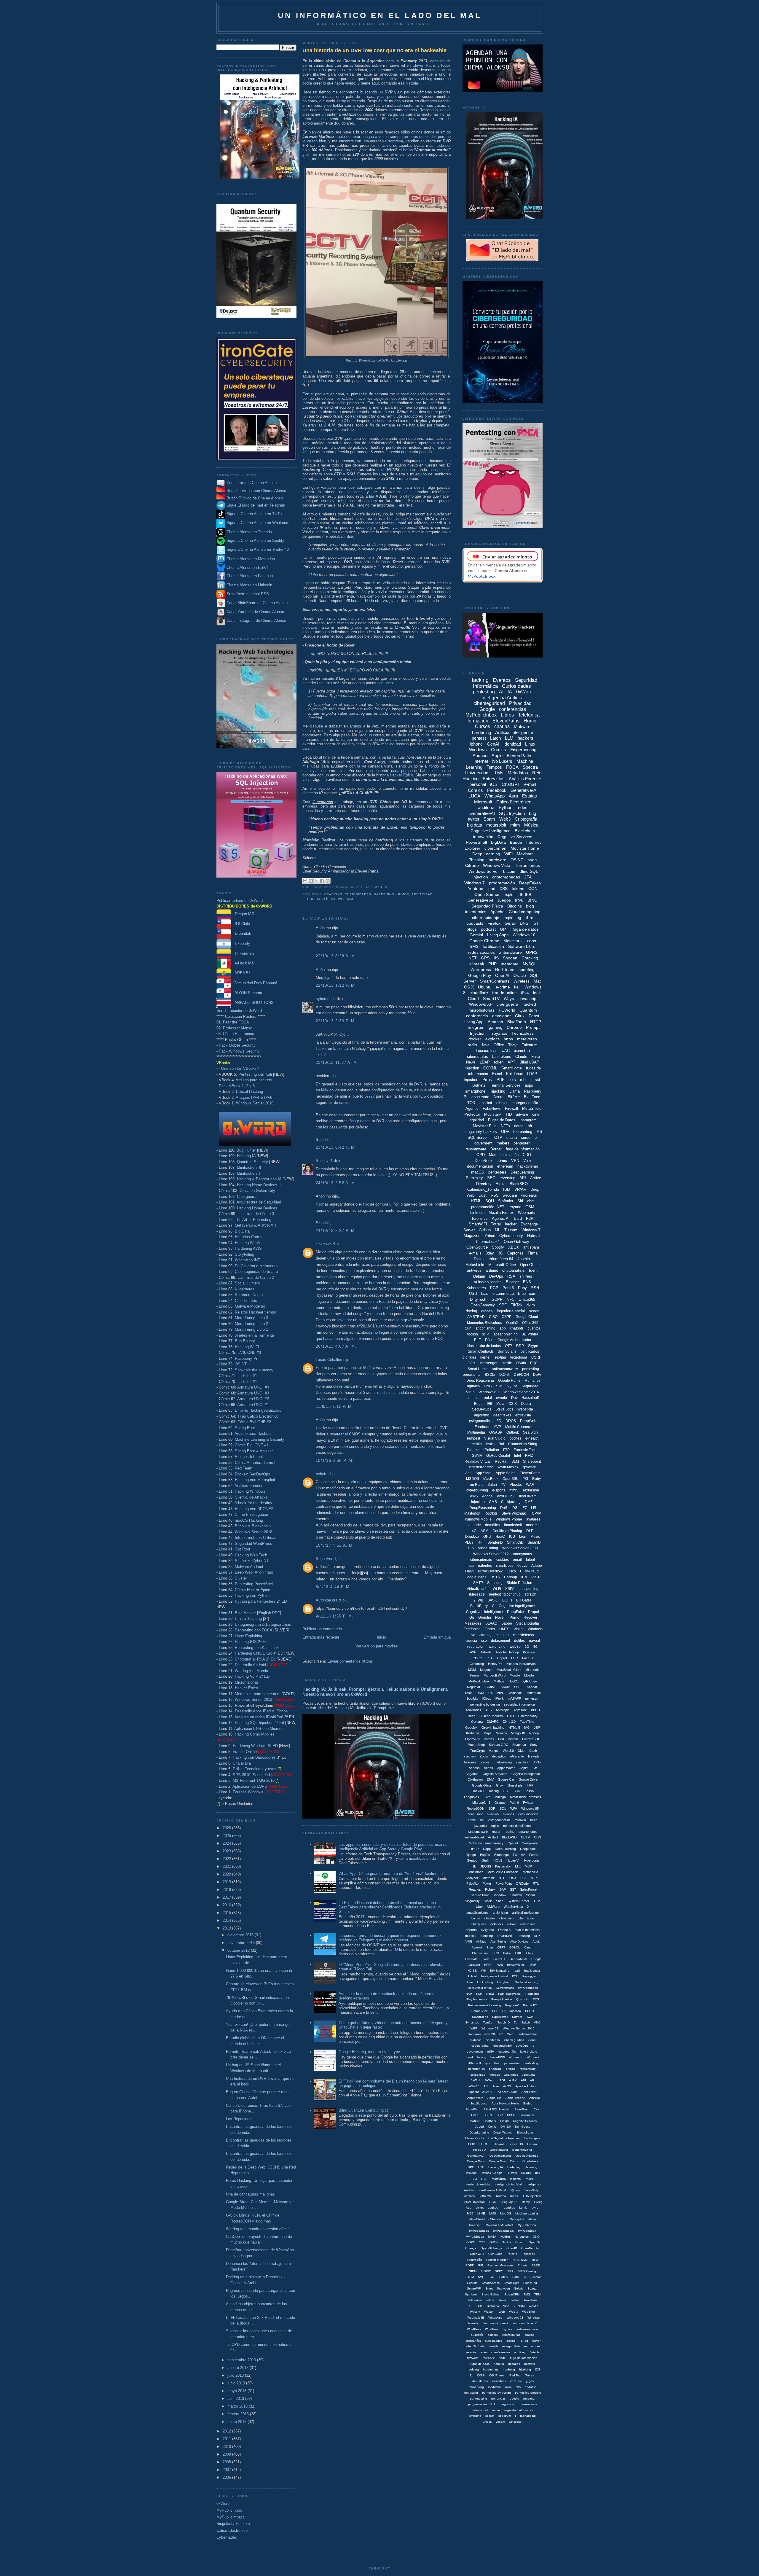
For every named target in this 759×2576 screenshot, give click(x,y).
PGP (494, 1288)
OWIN (493, 2242)
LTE (518, 1866)
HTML (476, 1201)
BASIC (493, 1600)
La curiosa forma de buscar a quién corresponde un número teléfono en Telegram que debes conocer (390, 1938)
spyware (529, 1467)
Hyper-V (512, 1860)
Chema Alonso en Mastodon (250, 559)
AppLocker (529, 2092)
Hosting (493, 1791)
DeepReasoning (483, 1508)
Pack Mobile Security (237, 1045)
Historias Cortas (249, 1237)
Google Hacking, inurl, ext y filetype (369, 2052)
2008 (227, 2462)
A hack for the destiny (253, 1503)
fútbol (530, 1560)
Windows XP (481, 1004)
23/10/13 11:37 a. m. (337, 1062)
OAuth (521, 1363)
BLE (477, 1340)
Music (535, 1537)
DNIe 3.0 (509, 1722)
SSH (535, 1288)
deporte (475, 1525)
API (523, 1178)
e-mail (530, 784)
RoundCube (480, 2011)
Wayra (510, 999)
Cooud (479, 2127)
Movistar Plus (485, 1126)
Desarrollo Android (250, 1665)
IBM (507, 1189)
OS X (513, 1404)
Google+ (471, 1728)
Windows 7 (475, 883)
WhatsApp (495, 796)
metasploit (496, 825)
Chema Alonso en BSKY (247, 567)
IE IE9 (525, 894)
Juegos (504, 900)
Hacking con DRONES (254, 1509)
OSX (513, 1878)
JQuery (515, 2190)
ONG (488, 1386)
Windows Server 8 (525, 2323)
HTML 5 (514, 1728)
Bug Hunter (246, 1150)
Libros (507, 715)
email (517, 1560)
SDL (495, 2011)
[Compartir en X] (316, 881)
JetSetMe (485, 2196)
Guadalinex (530, 2161)
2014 (227, 1920)
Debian (479, 1276)
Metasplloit (517, 2219)
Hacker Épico (246, 1688)
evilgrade (487, 1930)
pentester (522, 1143)
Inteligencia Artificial (503, 698)
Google (487, 709)
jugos (530, 2381)
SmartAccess (491, 2283)
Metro (532, 2219)
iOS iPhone (497, 2375)
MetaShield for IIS (480, 1988)
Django (471, 1855)
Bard (518, 1218)
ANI (523, 2080)
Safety (504, 2277)
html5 (514, 1490)
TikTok (517, 1305)
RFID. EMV (520, 2260)
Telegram (476, 1027)
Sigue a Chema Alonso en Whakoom (258, 523)
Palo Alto (472, 1884)
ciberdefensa (523, 1635)
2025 (227, 1836)
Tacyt (513, 1045)
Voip (527, 1161)
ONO (536, 2237)
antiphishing (485, 1328)
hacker (511, 1224)
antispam (531, 1247)
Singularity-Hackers (233, 2524)
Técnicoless (523, 1033)
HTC (481, 2167)
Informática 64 (501, 1259)
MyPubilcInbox (479, 1681)
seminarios (473, 1710)
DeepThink (528, 1849)
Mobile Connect (518, 1427)
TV (503, 1485)
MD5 (470, 2213)
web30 (515, 1647)
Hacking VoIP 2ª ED (252, 1676)
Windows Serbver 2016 (519, 2028)
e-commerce (503, 1293)
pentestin (532, 1698)
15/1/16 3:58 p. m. (335, 1460)
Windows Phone (509, 1519)
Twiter (502, 2300)
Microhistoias (505, 1988)
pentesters (497, 1172)
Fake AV (519, 1855)
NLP (479, 1994)
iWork (500, 1698)
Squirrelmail (500, 2017)
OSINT (241, 1364)
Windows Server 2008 (520, 1548)
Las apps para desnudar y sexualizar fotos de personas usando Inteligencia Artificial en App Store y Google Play (393, 1847)
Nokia (490, 1994)
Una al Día (242, 1763)
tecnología (519, 1357)
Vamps (494, 1751)
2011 (227, 2439)
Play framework (477, 1999)
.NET (472, 958)
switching (523, 1762)
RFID (529, 1456)
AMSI (468, 1941)
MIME (481, 2213)
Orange (500, 1803)
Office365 (527, 1299)
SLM (515, 1461)
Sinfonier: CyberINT (252, 1561)
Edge (478, 1404)
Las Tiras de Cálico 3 (256, 1214)
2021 (227, 1866)
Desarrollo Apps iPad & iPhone (261, 1711)
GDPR (497, 1299)
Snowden (503, 2288)
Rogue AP (474, 1687)
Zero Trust (475, 1814)
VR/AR (520, 1189)
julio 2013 (236, 2375)
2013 (227, 1928)
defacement (500, 1641)
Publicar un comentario (322, 1629)
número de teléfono (517, 1826)
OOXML (490, 1068)
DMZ (529, 1502)
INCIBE (472, 1971)
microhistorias (481, 1010)
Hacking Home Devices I (258, 1208)
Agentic (472, 1108)
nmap (469, 1566)
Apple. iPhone (515, 2098)
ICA (524, 1577)
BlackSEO (519, 1184)
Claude (521, 1057)
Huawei (512, 2173)
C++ (536, 2109)
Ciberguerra (247, 1197)
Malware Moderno (250, 1306)
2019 (227, 1882)
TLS (471, 1548)
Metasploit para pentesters (265, 1694)
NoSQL (514, 1681)
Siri (520, 1201)
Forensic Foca (525, 1450)
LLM (509, 738)
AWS (474, 1496)
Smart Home (478, 1369)
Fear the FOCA (236, 1022)
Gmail (510, 923)
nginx (495, 1826)
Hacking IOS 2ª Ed (251, 1642)
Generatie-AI (518, 1959)
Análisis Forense (249, 1486)
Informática (498, 2179)
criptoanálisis (514, 1270)
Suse (500, 1901)
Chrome (514, 1027)
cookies (503, 1560)
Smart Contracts (481, 1351)
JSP (537, 1728)
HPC (471, 2167)
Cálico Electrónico (239, 1034)
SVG (481, 2277)
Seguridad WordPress (253, 1543)
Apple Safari (506, 1473)
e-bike (512, 1924)
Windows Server (484, 871)
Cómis (492, 2127)
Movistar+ (493, 1114)
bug (532, 813)
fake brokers (528, 2052)
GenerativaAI (476, 2156)
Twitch (526, 2022)
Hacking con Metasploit (255, 1480)
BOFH (507, 1600)
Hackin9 (478, 1791)
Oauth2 (512, 1323)
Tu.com (511, 1230)
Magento (486, 1670)
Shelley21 (324, 1161)
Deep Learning (486, 854)
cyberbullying (477, 1490)
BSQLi (490, 1375)
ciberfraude (526, 1918)
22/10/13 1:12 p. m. (336, 985)
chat (531, 1201)
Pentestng (532, 1994)
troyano (515, 1207)
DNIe (489, 1340)
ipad (491, 889)
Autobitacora (327, 1600)
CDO (527, 1155)
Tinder (490, 1629)
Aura (513, 796)
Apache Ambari (526, 2086)
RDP (520, 1346)
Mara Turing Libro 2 (251, 1324)
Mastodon (472, 1513)
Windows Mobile (478, 1519)
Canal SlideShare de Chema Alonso (257, 603)
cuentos (534, 1328)
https (508, 1039)
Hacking (479, 680)
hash (534, 1820)
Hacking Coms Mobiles (255, 1734)
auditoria (476, 2040)
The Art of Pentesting (253, 1220)
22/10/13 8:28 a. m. (336, 956)
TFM (537, 1901)
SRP (510, 2271)
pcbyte (322, 1474)
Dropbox (472, 1537)
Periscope (528, 2254)
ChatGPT (511, 784)
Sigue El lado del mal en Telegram (255, 505)
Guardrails (515, 1785)
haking (482, 2057)
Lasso (529, 1791)
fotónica (520, 1820)
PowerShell (476, 842)
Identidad (512, 744)
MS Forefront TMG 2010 (254, 1780)
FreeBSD (479, 2150)
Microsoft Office (502, 1265)
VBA (506, 2306)
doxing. (511, 2341)
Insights (515, 2179)
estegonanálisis (499, 1820)
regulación (476, 1647)
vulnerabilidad (474, 1837)
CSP (500, 2115)
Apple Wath (475, 2098)
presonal (529, 2399)
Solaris (519, 2288)
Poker (487, 1884)
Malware (522, 726)
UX (491, 1693)
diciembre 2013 (241, 1935)
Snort (489, 2288)
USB (473, 1293)
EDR (515, 1658)
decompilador (503, 2046)
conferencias (512, 709)
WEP (474, 2028)
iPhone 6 (504, 1930)
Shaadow (499, 1895)
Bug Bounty (245, 1341)
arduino (492, 1270)
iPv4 (525, 993)
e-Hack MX (243, 963)
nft (530, 1126)
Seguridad (530, 1386)
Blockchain (525, 831)
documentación (480, 1166)
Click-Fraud (529, 1571)
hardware (498, 860)
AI (501, 692)
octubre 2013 (239, 1950)
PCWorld (507, 1010)
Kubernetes (245, 1289)
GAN (471, 1363)
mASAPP (514, 1698)
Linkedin (477, 1213)
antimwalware (528, 2034)
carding (485, 1635)
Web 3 (514, 2312)
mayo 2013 (237, 2391)
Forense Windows (248, 1792)
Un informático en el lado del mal (380, 15)
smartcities (505, 1566)
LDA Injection (532, 2196)
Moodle (515, 1675)
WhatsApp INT (247, 1260)
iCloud (487, 1698)
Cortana (477, 1722)
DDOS (511, 1421)
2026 (227, 1828)
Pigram (513, 1739)
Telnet (490, 2300)
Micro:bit (488, 1878)
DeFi (537, 1375)
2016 (227, 1905)
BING (532, 900)
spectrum (505, 2416)
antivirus (474, 1270)
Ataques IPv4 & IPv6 (254, 1097)
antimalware (510, 952)
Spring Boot (245, 1428)
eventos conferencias (496, 2352)
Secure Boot (480, 1895)
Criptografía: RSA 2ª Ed (255, 1659)
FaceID (527, 1658)
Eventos (502, 680)
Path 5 (508, 1288)
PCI (523, 1878)
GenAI (493, 744)
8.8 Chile (241, 924)
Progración (475, 2260)
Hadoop (511, 1577)
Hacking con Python (252, 1595)
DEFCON (521, 1375)
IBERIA (526, 2173)
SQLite (512, 1386)
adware (522, 1114)
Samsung (495, 1583)
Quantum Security (252, 1162)
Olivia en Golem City (257, 1191)
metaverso (527, 1039)
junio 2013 (237, 2383)
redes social (480, 2410)
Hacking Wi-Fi (247, 1347)
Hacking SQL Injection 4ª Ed (259, 1723)
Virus (470, 1392)
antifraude (534, 1693)
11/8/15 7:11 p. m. (334, 1406)
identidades (480, 2381)
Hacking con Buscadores (254, 1757)
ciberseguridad (489, 703)
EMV (490, 1779)
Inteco (529, 2179)
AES (488, 1710)
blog (530, 906)
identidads (499, 2381)
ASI (486, 2086)
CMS (493, 1502)
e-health (532, 1438)
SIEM (473, 2271)
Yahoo (490, 1236)
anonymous (522, 1554)
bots (512, 1080)
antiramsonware (527, 2329)
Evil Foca (532, 1097)
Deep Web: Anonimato (254, 1572)
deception (499, 1756)
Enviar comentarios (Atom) (350, 1661)
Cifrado (472, 865)
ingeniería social (511, 1311)
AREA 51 (241, 973)
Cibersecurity (528, 1716)
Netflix (507, 1363)
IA (510, 692)
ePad (524, 2341)
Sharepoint (532, 1461)
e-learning (527, 1924)
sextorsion (531, 1490)
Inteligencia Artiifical (495, 1976)
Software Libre (522, 946)
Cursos (483, 726)
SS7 (513, 1889)
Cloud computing (525, 912)
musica (470, 1936)
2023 (227, 1851)
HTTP (536, 1022)
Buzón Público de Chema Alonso (255, 498)
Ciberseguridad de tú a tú (256, 1272)
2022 (227, 1859)
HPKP (488, 1965)
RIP (481, 2265)
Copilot (502, 1658)
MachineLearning (527, 1982)
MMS (493, 2213)
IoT (536, 923)
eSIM (491, 2052)
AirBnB (493, 1837)
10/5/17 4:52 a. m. (335, 1545)
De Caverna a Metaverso (256, 1266)
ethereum (505, 1166)
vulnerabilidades (488, 1282)
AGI (502, 2080)
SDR (492, 1808)
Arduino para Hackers (253, 1433)
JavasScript (532, 2190)
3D (499, 1421)
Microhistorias (247, 1682)
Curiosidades (358, 894)
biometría (522, 1051)
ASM (484, 1531)
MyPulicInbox (475, 2237)
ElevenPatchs (475, 2138)
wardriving (497, 1647)
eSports (471, 1930)
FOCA (512, 767)
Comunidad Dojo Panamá (254, 983)
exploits (492, 1039)
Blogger (512, 1282)
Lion (523, 1537)
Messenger (488, 1363)
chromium (506, 1918)
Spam (489, 819)
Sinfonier (506, 1201)
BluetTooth (522, 2109)
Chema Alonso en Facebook (251, 576)
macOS (478, 1172)
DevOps (496, 1276)
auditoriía (477, 2335)
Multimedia (476, 1432)
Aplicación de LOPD (250, 1786)
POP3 (534, 1878)
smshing (524, 1936)
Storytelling (244, 1254)
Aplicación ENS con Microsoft (260, 1729)
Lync (535, 2208)
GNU (487, 1537)
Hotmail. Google (492, 2173)
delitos (519, 1641)
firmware (473, 2358)
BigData (498, 842)
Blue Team (527, 1293)
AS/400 (474, 2086)
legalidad (476, 1120)
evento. (472, 2352)
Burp (490, 1947)
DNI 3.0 (506, 2127)
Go (472, 1617)
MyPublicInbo (527, 2225)
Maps (488, 1733)
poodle (514, 2399)
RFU (535, 2260)
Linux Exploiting (248, 1636)
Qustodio (522, 1999)
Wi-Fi (497, 1589)
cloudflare (479, 993)
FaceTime (527, 1722)
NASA (492, 2237)
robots (525, 1080)
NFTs (505, 1126)
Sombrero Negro (249, 1295)
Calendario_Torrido (483, 1189)
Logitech (494, 2208)
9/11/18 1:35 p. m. (335, 1616)
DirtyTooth (479, 1299)
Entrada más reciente (321, 1637)
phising (511, 2069)
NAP (469, 1994)
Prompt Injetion (502, 1999)
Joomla (524, 1259)
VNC (537, 2022)
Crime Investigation (251, 1514)
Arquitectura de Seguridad (259, 1202)
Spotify (498, 1247)
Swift (530, 2017)
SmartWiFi (478, 1224)
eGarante (517, 1756)
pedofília (531, 2387)
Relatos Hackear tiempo (255, 1312)
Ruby (522, 1288)
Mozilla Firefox (501, 1213)
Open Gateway (516, 1242)
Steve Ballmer (491, 2294)
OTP (508, 1346)
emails (494, 2346)
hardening (384, 894)
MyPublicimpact (230, 2517)
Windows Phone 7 (496, 2323)
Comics (499, 750)
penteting (486, 1936)
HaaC (500, 1537)
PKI (525, 1479)
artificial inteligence (525, 1913)
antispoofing (528, 1589)
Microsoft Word (495, 1675)
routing (510, 1832)
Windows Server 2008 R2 (486, 2034)
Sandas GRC (499, 1745)
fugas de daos (480, 2364)
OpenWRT (477, 2254)
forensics (480, 1218)
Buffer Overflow (490, 1571)
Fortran (532, 2144)
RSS (495, 1195)
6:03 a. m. (380, 887)
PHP (492, 964)
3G (501, 1253)
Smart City (515, 1542)
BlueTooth (517, 1022)
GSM (530, 1207)
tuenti (534, 1270)
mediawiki (495, 2387)
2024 (227, 1843)
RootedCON (476, 1808)
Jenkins (469, 2196)
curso (526, 1137)
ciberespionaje (486, 918)
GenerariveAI (499, 2150)
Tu (516, 2022)
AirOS (507, 2086)
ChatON (474, 2121)
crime (472, 1820)
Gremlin (485, 1617)
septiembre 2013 (242, 2360)
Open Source (487, 894)
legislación (510, 1155)
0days (522, 1566)
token (499, 1062)
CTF (490, 1658)
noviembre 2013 (242, 1943)
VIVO (501, 1693)
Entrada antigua (437, 1637)
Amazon (495, 1022)
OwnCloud (495, 2254)
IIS (496, 958)
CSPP (507, 1317)
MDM (472, 1670)
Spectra (530, 767)
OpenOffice (530, 1265)
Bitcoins (515, 906)
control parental (479, 1398)
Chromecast (480, 1953)
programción (508, 2404)
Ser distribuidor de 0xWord (239, 1011)
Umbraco (493, 2306)
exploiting (512, 918)
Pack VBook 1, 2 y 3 (237, 1086)
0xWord (223, 2503)
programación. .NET (482, 2404)
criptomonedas (506, 877)
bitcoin (509, 871)
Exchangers (532, 2138)
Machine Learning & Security (260, 1439)
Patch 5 (512, 2254)
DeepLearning (522, 1172)
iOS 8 (481, 2375)
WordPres (492, 2329)
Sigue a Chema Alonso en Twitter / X (258, 550)
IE (475, 1866)
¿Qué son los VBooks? (239, 1068)
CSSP (511, 2115)
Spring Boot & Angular (254, 1451)
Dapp (487, 1849)
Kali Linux (515, 1074)
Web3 (505, 819)
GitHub (485, 1230)
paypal (534, 1641)
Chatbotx (490, 2121)
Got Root (243, 1549)
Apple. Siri (494, 2098)
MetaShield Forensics (526, 1797)
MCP (528, 1866)
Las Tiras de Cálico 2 (256, 1277)
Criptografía (526, 819)
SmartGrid (530, 2283)
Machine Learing (527, 2213)
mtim (508, 2387)
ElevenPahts (530, 1473)
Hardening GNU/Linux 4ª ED (259, 1653)
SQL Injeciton (512, 2011)
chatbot (486, 1103)
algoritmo (482, 1415)
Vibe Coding (488, 1548)
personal (478, 784)
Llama (515, 1091)
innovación (483, 837)
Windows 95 (530, 1808)
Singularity (472, 1901)
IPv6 (519, 900)
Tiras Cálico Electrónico (258, 1416)
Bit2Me (514, 1097)
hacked (529, 1004)
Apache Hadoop (507, 1652)
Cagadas (472, 1774)
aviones (508, 1814)
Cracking (333, 894)
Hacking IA (246, 1156)
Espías (485, 1855)
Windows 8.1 (489, 1392)
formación (478, 721)
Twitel (496, 1224)
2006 (227, 2477)
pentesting (484, 692)
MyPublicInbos (479, 2231)
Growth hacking (493, 1728)
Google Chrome (484, 941)
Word (511, 2034)
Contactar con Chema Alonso (252, 483)
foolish (473, 1334)
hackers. (530, 2364)
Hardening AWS (248, 1248)
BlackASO (509, 1837)
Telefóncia (475, 2300)
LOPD (480, 1155)
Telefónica (529, 715)
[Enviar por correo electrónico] (305, 881)
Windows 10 (524, 935)
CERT (501, 1947)
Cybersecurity (511, 1236)
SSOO (530, 2011)
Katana (501, 2196)
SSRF (518, 1687)
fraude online (504, 993)
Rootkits (491, 1513)
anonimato (480, 1097)
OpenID (512, 2248)
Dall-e (507, 1953)
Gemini (476, 935)
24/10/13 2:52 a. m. (336, 1183)
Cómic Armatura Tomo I (255, 1463)
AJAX (513, 2080)
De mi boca (523, 2127)
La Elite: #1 (247, 1376)
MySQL (530, 964)
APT (511, 1062)
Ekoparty (241, 944)
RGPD (470, 2265)
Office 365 (530, 1323)
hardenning (491, 2369)
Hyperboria (531, 1860)
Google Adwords (527, 2156)
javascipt (481, 1826)
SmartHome (512, 1068)
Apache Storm (508, 2092)
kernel (485, 1357)
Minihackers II (249, 1167)
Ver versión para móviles (377, 1646)
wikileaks (529, 1195)
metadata (510, 964)
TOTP (497, 1137)
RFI (480, 1542)
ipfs (488, 2063)
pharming (495, 2069)
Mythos (499, 1681)
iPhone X (475, 2063)
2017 (227, 1897)
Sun (468, 1328)
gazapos (514, 2364)
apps (529, 1085)
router (496, 1832)
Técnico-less (487, 1051)
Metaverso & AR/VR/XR (255, 1225)
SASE (536, 2265)
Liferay (525, 2202)
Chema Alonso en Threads (249, 532)
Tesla (468, 1693)
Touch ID (504, 2022)
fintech (534, 2352)
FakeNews (492, 1108)
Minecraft (475, 2225)
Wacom (475, 2312)
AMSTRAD (476, 1317)
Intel (518, 1456)
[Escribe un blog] (311, 881)
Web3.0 (508, 1751)
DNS (524, 923)
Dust (483, 1195)
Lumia (523, 2208)
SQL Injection (512, 813)
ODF (505, 1132)
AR (532, 2080)
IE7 (524, 1508)
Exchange (502, 1855)
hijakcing (525, 2369)
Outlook (513, 1432)
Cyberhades (227, 2537)
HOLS (498, 1860)
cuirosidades (494, 2341)
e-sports (499, 1490)
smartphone (475, 1091)
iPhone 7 (533, 2057)
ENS (527, 1282)
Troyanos (499, 1033)
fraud (469, 2057)
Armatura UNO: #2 (253, 1399)
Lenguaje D (508, 2202)
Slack (488, 1901)
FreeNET (499, 1959)
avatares (533, 1519)
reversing (507, 1178)
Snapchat (519, 1745)
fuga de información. (524, 2358)
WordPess (474, 2329)
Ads (468, 1473)
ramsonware (529, 2404)
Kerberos (473, 1733)
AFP (537, 1936)
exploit (510, 894)
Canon (529, 1947)
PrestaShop (476, 1745)
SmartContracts (495, 981)
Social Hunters (247, 1283)
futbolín (499, 2364)
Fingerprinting (523, 750)
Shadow (516, 1895)
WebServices (513, 1907)
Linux (530, 744)
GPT (504, 929)
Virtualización (478, 1589)
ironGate (516, 2381)
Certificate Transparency (485, 1843)
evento (502, 1398)
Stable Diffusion (519, 1583)
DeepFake (515, 1612)
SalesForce (528, 1889)
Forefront (482, 1427)
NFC (511, 1299)
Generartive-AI (522, 2150)
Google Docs (476, 2161)
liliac (497, 2063)
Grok (500, 1785)
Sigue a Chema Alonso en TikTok (255, 514)
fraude (516, 842)
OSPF (471, 2242)
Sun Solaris (507, 1351)
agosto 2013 (239, 2368)
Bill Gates (524, 1600)
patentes (485, 1566)
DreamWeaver (503, 2132)
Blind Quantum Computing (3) (364, 2110)
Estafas (530, 796)
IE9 (489, 1404)
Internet (481, 761)
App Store (484, 1473)
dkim (531, 1305)
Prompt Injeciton (497, 2260)
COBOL (515, 1947)
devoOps (522, 2046)
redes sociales (481, 952)
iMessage (477, 1594)
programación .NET (488, 1207)
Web (502, 2312)
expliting (520, 2352)
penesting (471, 2393)
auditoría (486, 807)
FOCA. (484, 2144)
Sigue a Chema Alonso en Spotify (255, 541)
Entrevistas (494, 779)
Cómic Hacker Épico (252, 1590)
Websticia (525, 1409)
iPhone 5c (516, 2057)
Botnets (479, 1085)
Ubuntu (485, 987)
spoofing (527, 969)
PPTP (536, 1577)
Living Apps (498, 935)
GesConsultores (500, 2156)
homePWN (498, 2057)
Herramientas (527, 865)
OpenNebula (530, 2248)
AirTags (481, 1941)
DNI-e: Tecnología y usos (255, 1769)
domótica (492, 1525)
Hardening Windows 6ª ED (255, 1746)
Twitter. (515, 2300)
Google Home (509, 1381)
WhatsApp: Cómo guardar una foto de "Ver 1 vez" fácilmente (391, 1874)
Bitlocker (529, 1652)
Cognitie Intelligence (526, 1774)
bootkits (473, 1698)
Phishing (476, 860)
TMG (527, 2294)
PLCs (469, 1542)
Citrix (520, 1016)
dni (482, 1820)
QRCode (522, 1884)
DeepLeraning (479, 2132)
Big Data (242, 1231)
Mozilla (529, 1675)
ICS (512, 1537)
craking (530, 2335)
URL (480, 2306)
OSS (482, 2242)
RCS (536, 1999)
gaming (496, 1027)
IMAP (532, 1965)
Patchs (489, 1739)
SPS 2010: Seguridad (251, 1775)
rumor (496, 2410)
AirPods (486, 1652)
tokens (518, 889)
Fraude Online (245, 1752)
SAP (503, 1889)
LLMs (498, 773)
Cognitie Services (525, 2121)
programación (502, 883)
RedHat (501, 1461)
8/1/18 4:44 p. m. (334, 1587)
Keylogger (529, 1976)
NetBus (506, 2237)
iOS (494, 784)
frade (502, 2358)
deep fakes (502, 1415)
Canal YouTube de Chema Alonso (255, 612)
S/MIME (491, 1687)
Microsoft (483, 802)
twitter (474, 819)
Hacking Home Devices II (259, 1185)
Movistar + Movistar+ (500, 2225)
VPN (515, 1161)
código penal (480, 2046)
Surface (517, 2017)
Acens (488, 1768)
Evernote (471, 1959)
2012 (227, 2431)
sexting (500, 1357)
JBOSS (486, 1866)
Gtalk (485, 1860)
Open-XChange (491, 2248)
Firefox (494, 923)
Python (506, 807)
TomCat (488, 2022)
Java (485, 1045)
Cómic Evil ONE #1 (252, 1445)
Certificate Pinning (507, 1531)
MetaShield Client (509, 1670)
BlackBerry (479, 1606)
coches (515, 1438)
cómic (502, 1161)
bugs (532, 860)
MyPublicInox (527, 2231)
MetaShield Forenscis (503, 1872)
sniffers (526, 1276)
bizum (476, 1918)
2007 (227, 2470)
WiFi (508, 854)
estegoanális (507, 2052)
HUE (500, 1965)
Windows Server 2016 (255, 1103)
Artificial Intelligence (514, 732)
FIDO (472, 2144)
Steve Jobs (504, 1409)
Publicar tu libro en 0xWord (240, 901)
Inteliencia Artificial (478, 2184)
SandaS (532, 1687)
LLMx (493, 2202)
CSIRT (488, 2115)
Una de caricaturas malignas (250, 2194)
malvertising (503, 1762)
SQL (503, 1808)
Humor (403, 894)
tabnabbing (528, 2416)
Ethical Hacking (249, 1092)
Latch (495, 738)
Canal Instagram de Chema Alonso (256, 621)
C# (535, 1768)
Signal (530, 1895)
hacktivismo (528, 1166)
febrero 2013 (239, 2414)
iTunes (529, 2375)
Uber (479, 1907)
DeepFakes (530, 883)
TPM (537, 2294)
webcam (346, 899)
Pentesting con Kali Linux (257, 1648)
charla (512, 1137)
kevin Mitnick (508, 1467)
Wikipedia (516, 1693)
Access (474, 1768)
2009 (227, 2454)
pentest (479, 738)
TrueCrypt (477, 1751)
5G (536, 1647)
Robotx (523, 2265)
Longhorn (504, 1982)
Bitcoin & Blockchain (253, 1526)
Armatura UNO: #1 (253, 1405)
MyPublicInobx (528, 1988)
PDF (500, 1080)
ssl (537, 1080)
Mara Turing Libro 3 (251, 1318)
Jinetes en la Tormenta (254, 1335)
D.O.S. (504, 1375)
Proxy (487, 1080)
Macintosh (476, 1872)
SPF (503, 1305)
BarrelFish (473, 2109)
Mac (493, 1155)
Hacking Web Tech (251, 1555)
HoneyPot (495, 1664)
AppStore (520, 1710)
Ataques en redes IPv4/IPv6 (259, 1717)
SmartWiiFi (474, 2288)
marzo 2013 (238, 2406)
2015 (227, 1913)
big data (475, 825)
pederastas (512, 2063)
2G (527, 1647)
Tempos (494, 767)
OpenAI (502, 975)
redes (522, 807)
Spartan (533, 2288)
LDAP (485, 1062)
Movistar (525, 854)
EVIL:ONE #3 (249, 1353)
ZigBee (507, 2329)
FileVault (499, 2144)
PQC (534, 1363)
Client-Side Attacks (251, 1497)
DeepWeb (528, 1421)
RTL (536, 1884)
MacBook (491, 1479)
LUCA (474, 796)
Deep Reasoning (480, 1381)
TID (509, 1114)
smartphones (528, 1832)
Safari (492, 1485)
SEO (491, 1178)
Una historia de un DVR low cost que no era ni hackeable (374, 50)
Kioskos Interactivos (521, 1664)
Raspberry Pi (246, 1358)
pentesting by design (496, 2393)
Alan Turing (498, 1941)
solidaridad (478, 2075)
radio (472, 1045)
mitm (515, 825)
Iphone (476, 744)
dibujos (502, 1103)
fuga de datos (526, 929)
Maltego (500, 1797)
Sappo (507, 1623)
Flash (485, 1959)
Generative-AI (524, 790)
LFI (534, 1508)
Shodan (510, 958)
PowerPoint (504, 1884)
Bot (501, 1444)
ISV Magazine (500, 1971)
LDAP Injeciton (475, 2202)
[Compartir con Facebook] (322, 881)
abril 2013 (236, 2399)
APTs (537, 1762)
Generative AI (480, 900)
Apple (497, 756)
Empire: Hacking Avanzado (258, 1410)
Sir (524, 2277)
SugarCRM (512, 2294)
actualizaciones (477, 1913)
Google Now (497, 2161)
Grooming (477, 1664)
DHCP (474, 1849)
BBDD (535, 1710)
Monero (501, 1733)
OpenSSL (510, 1479)
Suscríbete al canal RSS (248, 594)
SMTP (478, 1583)
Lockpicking (485, 1982)
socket (490, 2416)
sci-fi (486, 1334)
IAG (527, 1728)
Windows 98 (515, 2318)
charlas (502, 726)
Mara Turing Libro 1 (251, 1329)
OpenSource (477, 1247)
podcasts (475, 923)
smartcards (505, 1936)
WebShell (529, 2312)
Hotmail (534, 1236)
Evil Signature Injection (504, 2138)
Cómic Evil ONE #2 (254, 1422)
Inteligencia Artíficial (508, 2184)
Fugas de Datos (502, 1120)
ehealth (476, 1444)
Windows (478, 750)
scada (534, 1311)
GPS (485, 958)
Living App (474, 1022)
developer (502, 1016)
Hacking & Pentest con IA (259, 1179)
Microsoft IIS (481, 1803)
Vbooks (516, 1485)
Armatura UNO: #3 (253, 1393)
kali (517, 987)
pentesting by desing (485, 1704)
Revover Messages (500, 2265)
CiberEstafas (246, 1301)
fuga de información (523, 1149)
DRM (496, 1953)
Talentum (530, 1045)
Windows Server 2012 (253, 1699)
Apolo (536, 1941)
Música (531, 825)
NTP (502, 1878)
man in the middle (527, 1930)
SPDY (499, 2271)
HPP (530, 1785)
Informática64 (488, 1242)
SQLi (490, 1201)
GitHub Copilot (498, 1456)
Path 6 (514, 1803)
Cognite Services (495, 1774)
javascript (529, 999)
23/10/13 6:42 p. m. (336, 1147)
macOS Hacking (249, 1520)
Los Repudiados (240, 2119)
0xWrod (490, 2080)
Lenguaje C (472, 1797)
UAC (506, 1051)
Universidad (477, 773)
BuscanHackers (491, 1716)
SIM (499, 1386)
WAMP (533, 2306)
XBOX (514, 1247)
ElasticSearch (526, 2132)
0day (490, 1253)
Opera (526, 1404)
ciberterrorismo (481, 1467)
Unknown (324, 1244)
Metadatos (518, 773)
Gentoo (472, 1860)
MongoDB (518, 1733)
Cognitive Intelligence (491, 831)
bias (485, 1293)
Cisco (511, 1571)
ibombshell (513, 1525)
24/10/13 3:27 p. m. (336, 1231)
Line (470, 1982)
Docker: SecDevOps (252, 1474)
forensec (489, 2358)
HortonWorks (516, 1965)
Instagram (528, 1120)
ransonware (528, 2069)
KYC (515, 1976)
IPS (483, 1971)
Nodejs (534, 1733)
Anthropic (503, 1710)
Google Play (480, 975)
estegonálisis (511, 2346)
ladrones (470, 1762)
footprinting (523, 1132)
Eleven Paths (424, 65)
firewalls (534, 1756)
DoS (504, 1508)
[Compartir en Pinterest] (328, 881)
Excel (497, 1074)
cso (484, 1641)
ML (498, 1230)
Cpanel (513, 1843)
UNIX (480, 1693)
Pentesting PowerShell (254, 1584)
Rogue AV (512, 2005)
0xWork (476, 2080)
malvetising (476, 2387)
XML (521, 1751)
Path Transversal (510, 1994)
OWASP (496, 1432)
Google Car (506, 1779)
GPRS (532, 952)
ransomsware (478, 1832)
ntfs (518, 2387)
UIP (470, 2306)
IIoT (538, 2173)
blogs (472, 929)
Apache (498, 912)
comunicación (528, 1814)
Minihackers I (248, 1173)
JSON (516, 1791)
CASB (475, 2115)
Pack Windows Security (239, 1051)
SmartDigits (511, 2283)
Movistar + (513, 941)
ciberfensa (493, 2040)
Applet (524, 1768)
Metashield (475, 1265)
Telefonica (472, 1629)
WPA (514, 1808)
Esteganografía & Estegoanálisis (263, 1624)
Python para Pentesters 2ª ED (261, 1601)
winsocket (516, 2422)
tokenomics (476, 912)
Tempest (473, 1438)
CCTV (525, 1837)
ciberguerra (507, 1004)
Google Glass (482, 1785)
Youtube (476, 889)
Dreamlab (241, 933)
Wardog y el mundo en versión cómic (258, 2229)
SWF (492, 2277)
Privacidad (422, 894)
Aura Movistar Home (505, 2103)
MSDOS (473, 1479)
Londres (509, 2208)
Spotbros (471, 2294)
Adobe (487, 1496)
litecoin (485, 1762)
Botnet (496, 1149)
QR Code (530, 1681)
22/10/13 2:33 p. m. (336, 1021)
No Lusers (502, 761)
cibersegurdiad (514, 2040)
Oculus (506, 2242)
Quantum (528, 1010)
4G (474, 1531)
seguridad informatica (519, 2410)
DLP (530, 1531)
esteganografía (525, 1103)
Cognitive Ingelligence (517, 1606)
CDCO (477, 1658)
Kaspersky (503, 1866)
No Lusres (522, 2237)
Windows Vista (497, 865)
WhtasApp (495, 2318)
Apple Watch (506, 1768)
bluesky (493, 2335)
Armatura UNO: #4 (253, 1387)
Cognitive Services (515, 837)
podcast (488, 929)
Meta (500, 1404)
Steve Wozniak (514, 1513)
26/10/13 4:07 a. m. (336, 1346)
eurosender (532, 2346)
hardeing (473, 2369)
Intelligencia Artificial (492, 2190)
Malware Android (249, 1567)
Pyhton (528, 1803)
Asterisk (477, 1947)
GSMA (477, 1456)
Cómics (475, 790)
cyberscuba (326, 999)
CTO (511, 1716)
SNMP (505, 1687)
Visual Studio (495, 1438)
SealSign (530, 1432)
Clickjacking (511, 1502)
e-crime (503, 987)
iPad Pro (515, 2375)
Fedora (534, 1855)
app (503, 1328)
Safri (515, 2277)
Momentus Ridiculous (484, 1323)
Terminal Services (505, 1085)
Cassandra (527, 2115)
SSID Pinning (527, 2271)
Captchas (515, 1253)
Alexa (501, 1184)
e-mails (475, 1253)
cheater (490, 1918)
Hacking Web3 (247, 1243)
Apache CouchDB (481, 2092)
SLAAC (491, 1623)
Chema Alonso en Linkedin (249, 585)
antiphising (500, 1913)
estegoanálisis (481, 1421)
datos (519, 1126)
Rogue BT (530, 2005)
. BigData (528, 2075)
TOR (471, 1103)
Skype (533, 1346)
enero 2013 (237, 2422)
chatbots (517, 1328)
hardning (509, 2369)
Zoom (484, 1756)
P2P (530, 1218)
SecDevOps (482, 1409)
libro (529, 918)
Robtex (490, 1889)
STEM (470, 2277)
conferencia (477, 1016)
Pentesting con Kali (255, 1074)
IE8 (505, 1791)
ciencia (471, 1641)
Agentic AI (501, 1218)
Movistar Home (525, 848)
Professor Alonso (238, 1028)
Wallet (519, 1629)
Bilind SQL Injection (497, 2109)
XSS (504, 889)
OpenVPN (472, 1739)
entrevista (523, 1415)
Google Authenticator (514, 1340)
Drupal (534, 1612)
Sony (534, 1745)
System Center (518, 1901)
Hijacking (497, 1091)
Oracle (520, 975)
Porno (515, 1617)
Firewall (511, 1108)
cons (532, 941)
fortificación (493, 946)
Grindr (514, 2161)
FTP (506, 1450)
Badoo (528, 2103)
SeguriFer (324, 1559)
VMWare (493, 1907)
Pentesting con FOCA (253, 1630)
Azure (498, 1097)
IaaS (517, 1971)
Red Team (244, 1468)
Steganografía (528, 1623)
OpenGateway (483, 1305)
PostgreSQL (531, 1739)
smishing (475, 2416)
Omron (520, 2242)
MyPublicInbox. (503, 2231)
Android (480, 756)
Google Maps (475, 1577)
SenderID (495, 1542)
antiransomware (505, 1369)
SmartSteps (480, 2017)
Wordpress (481, 969)
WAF (530, 1485)
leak (537, 993)
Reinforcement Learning (485, 2005)
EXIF (518, 1953)
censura (502, 1635)
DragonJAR (243, 914)
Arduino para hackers (254, 1080)
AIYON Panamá (247, 993)
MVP (497, 1427)
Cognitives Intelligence (484, 1612)
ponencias (498, 2399)
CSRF (536, 1357)
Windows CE (490, 2028)
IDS (514, 1508)
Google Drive (528, 1779)
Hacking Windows (250, 1491)
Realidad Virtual (478, 1461)
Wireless (522, 981)
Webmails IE (476, 2318)
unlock (487, 2422)
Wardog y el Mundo (251, 1671)
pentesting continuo (505, 1594)
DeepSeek (484, 1161)
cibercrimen (495, 848)
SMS (474, 946)
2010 (227, 2447)
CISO (493, 1317)
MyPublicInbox (229, 2510)
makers (503, 1143)
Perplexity (474, 1178)
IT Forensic (243, 953)
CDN (538, 1837)
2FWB (478, 1600)
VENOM (519, 2306)
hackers (526, 738)
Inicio (381, 1637)
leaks (490, 1444)
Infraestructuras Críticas (256, 1538)
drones (487, 1311)
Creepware (530, 1843)
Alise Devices (519, 1941)
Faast (534, 1016)
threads (495, 2075)
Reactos (475, 1889)
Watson (489, 2312)
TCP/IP (535, 1513)
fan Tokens (502, 1057)
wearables (511, 2075)
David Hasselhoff (525, 1398)
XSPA (510, 1589)
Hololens (471, 2173)
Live (487, 1797)
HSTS (495, 1577)
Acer (496, 2086)
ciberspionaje (481, 1560)
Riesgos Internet (249, 1457)
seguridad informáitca (519, 1704)
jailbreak (476, 964)
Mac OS (506, 2213)
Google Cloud (527, 1317)
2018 (227, 1890)
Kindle (515, 2196)
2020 (227, 1874)
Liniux (480, 2208)
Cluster (241, 1578)
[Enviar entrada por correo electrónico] (390, 887)
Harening (531, 2167)
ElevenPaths (506, 721)
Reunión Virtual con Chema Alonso (256, 491)
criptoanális (473, 2341)
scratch (531, 1594)
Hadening (514, 2167)
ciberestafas (477, 1057)
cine (536, 1114)
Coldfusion (475, 1779)
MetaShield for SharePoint (487, 2219)
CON (533, 889)
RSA (511, 1276)
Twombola (530, 2300)
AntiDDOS (505, 1496)
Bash (472, 1716)
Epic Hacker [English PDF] (258, 1613)
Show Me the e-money (254, 1370)
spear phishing (506, 1334)
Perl (501, 1739)
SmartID (534, 1542)
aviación (493, 1814)
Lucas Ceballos (329, 1360)
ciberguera (479, 1924)
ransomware (476, 1149)
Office (499, 1045)
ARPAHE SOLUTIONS (252, 1003)
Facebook (497, 790)
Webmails (526, 1213)
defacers (497, 1924)
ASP (473, 1652)
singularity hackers (481, 1132)
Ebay (530, 1953)
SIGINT (486, 2271)
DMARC (493, 1722)
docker (475, 1039)
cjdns (532, 2040)
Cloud (473, 999)
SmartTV (491, 999)
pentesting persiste (528, 2393)
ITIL (484, 2179)
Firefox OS (516, 2144)
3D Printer (530, 1334)
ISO (474, 2179)
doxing (471, 1311)
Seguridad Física (319, 899)
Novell (500, 1617)
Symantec (472, 2022)
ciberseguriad (511, 2335)
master (531, 1525)
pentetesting (479, 2399)
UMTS (504, 1629)
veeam (500, 2422)
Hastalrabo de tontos (484, 1346)
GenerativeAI (482, 813)
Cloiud (504, 2121)
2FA (528, 877)
